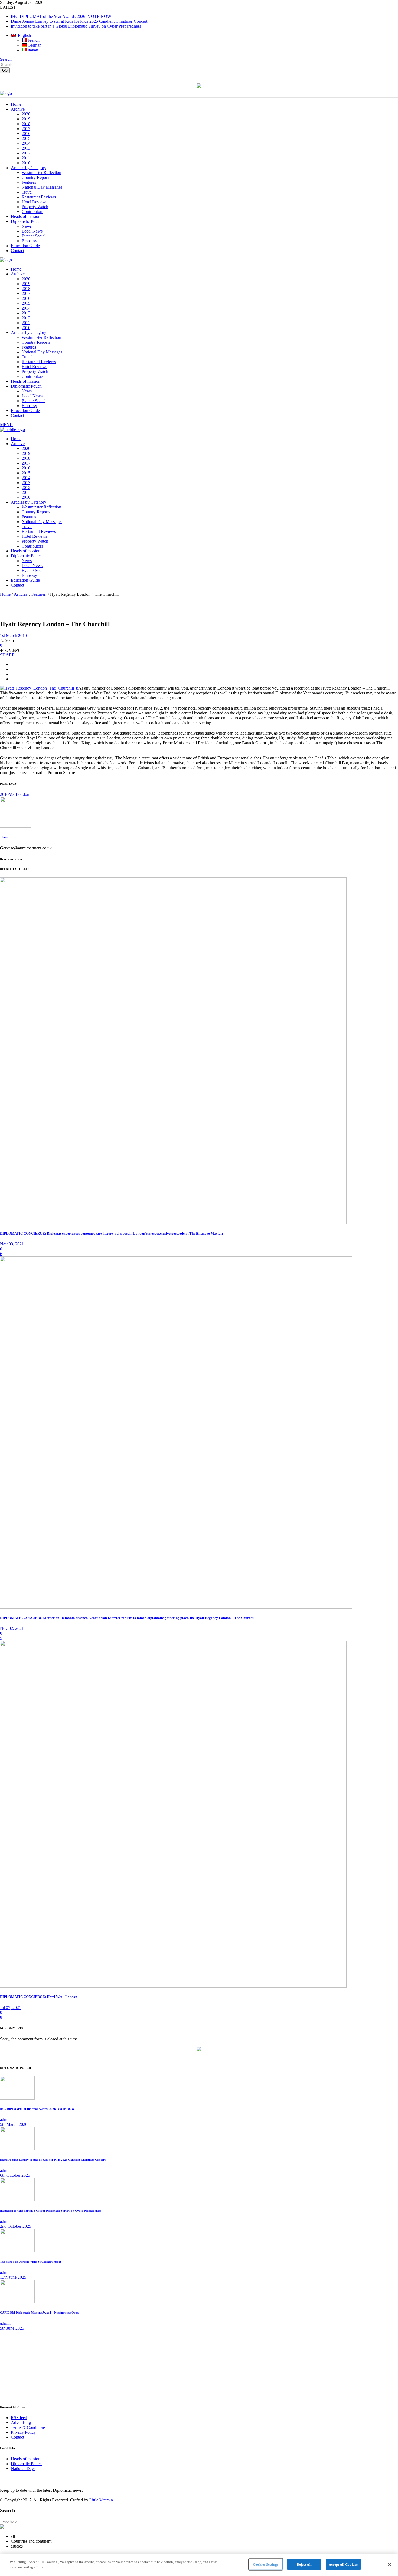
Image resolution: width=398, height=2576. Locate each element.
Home (5, 594)
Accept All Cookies (343, 2564)
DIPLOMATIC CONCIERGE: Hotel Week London (39, 1997)
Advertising (21, 2422)
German (34, 45)
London (22, 794)
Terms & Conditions (28, 2427)
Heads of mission (26, 2459)
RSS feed (19, 2418)
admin (4, 837)
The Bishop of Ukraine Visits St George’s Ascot (31, 2262)
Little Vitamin (101, 2500)
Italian (32, 50)
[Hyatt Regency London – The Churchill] (15, 826)
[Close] (389, 2564)
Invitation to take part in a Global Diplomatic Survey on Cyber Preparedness (76, 26)
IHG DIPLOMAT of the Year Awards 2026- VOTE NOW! (62, 16)
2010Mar (8, 794)
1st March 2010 (13, 635)
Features (39, 594)
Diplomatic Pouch (26, 2464)
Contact (17, 2437)
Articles (20, 594)
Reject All (304, 2564)
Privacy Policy (23, 2432)
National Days (23, 2469)
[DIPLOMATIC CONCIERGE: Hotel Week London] (173, 1986)
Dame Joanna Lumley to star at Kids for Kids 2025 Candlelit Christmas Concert (79, 21)
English (23, 35)
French (33, 40)
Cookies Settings (266, 2564)
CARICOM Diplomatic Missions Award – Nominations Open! (40, 2313)
